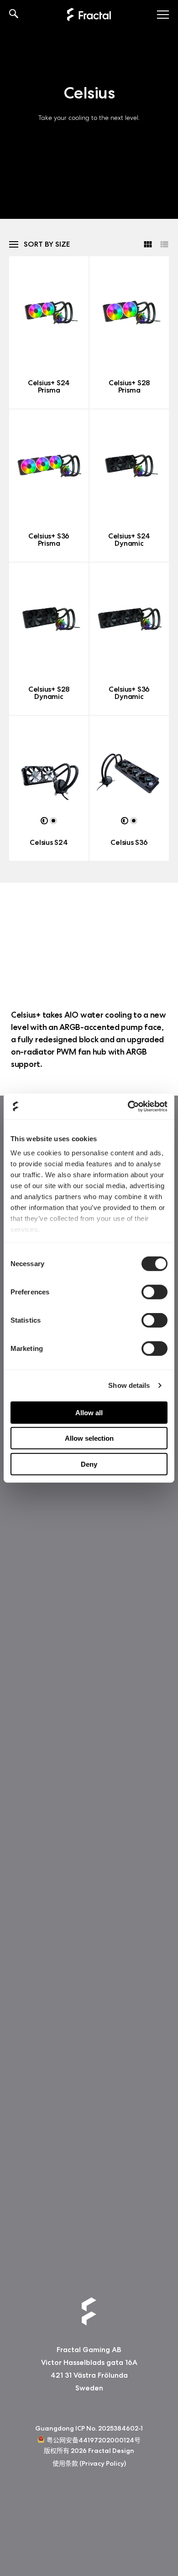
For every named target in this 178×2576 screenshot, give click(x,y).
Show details (129, 1385)
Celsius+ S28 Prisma (129, 386)
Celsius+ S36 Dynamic (129, 693)
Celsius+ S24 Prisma (49, 386)
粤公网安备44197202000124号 (94, 2440)
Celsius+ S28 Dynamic (49, 693)
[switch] (154, 1292)
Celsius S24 (49, 842)
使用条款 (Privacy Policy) (89, 2464)
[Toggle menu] (163, 15)
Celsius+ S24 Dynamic (129, 540)
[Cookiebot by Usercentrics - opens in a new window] (128, 1107)
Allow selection (89, 1438)
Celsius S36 (129, 842)
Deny (89, 1464)
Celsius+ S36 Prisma (49, 540)
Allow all (89, 1412)
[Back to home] (89, 15)
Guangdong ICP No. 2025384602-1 (89, 2428)
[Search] (14, 15)
